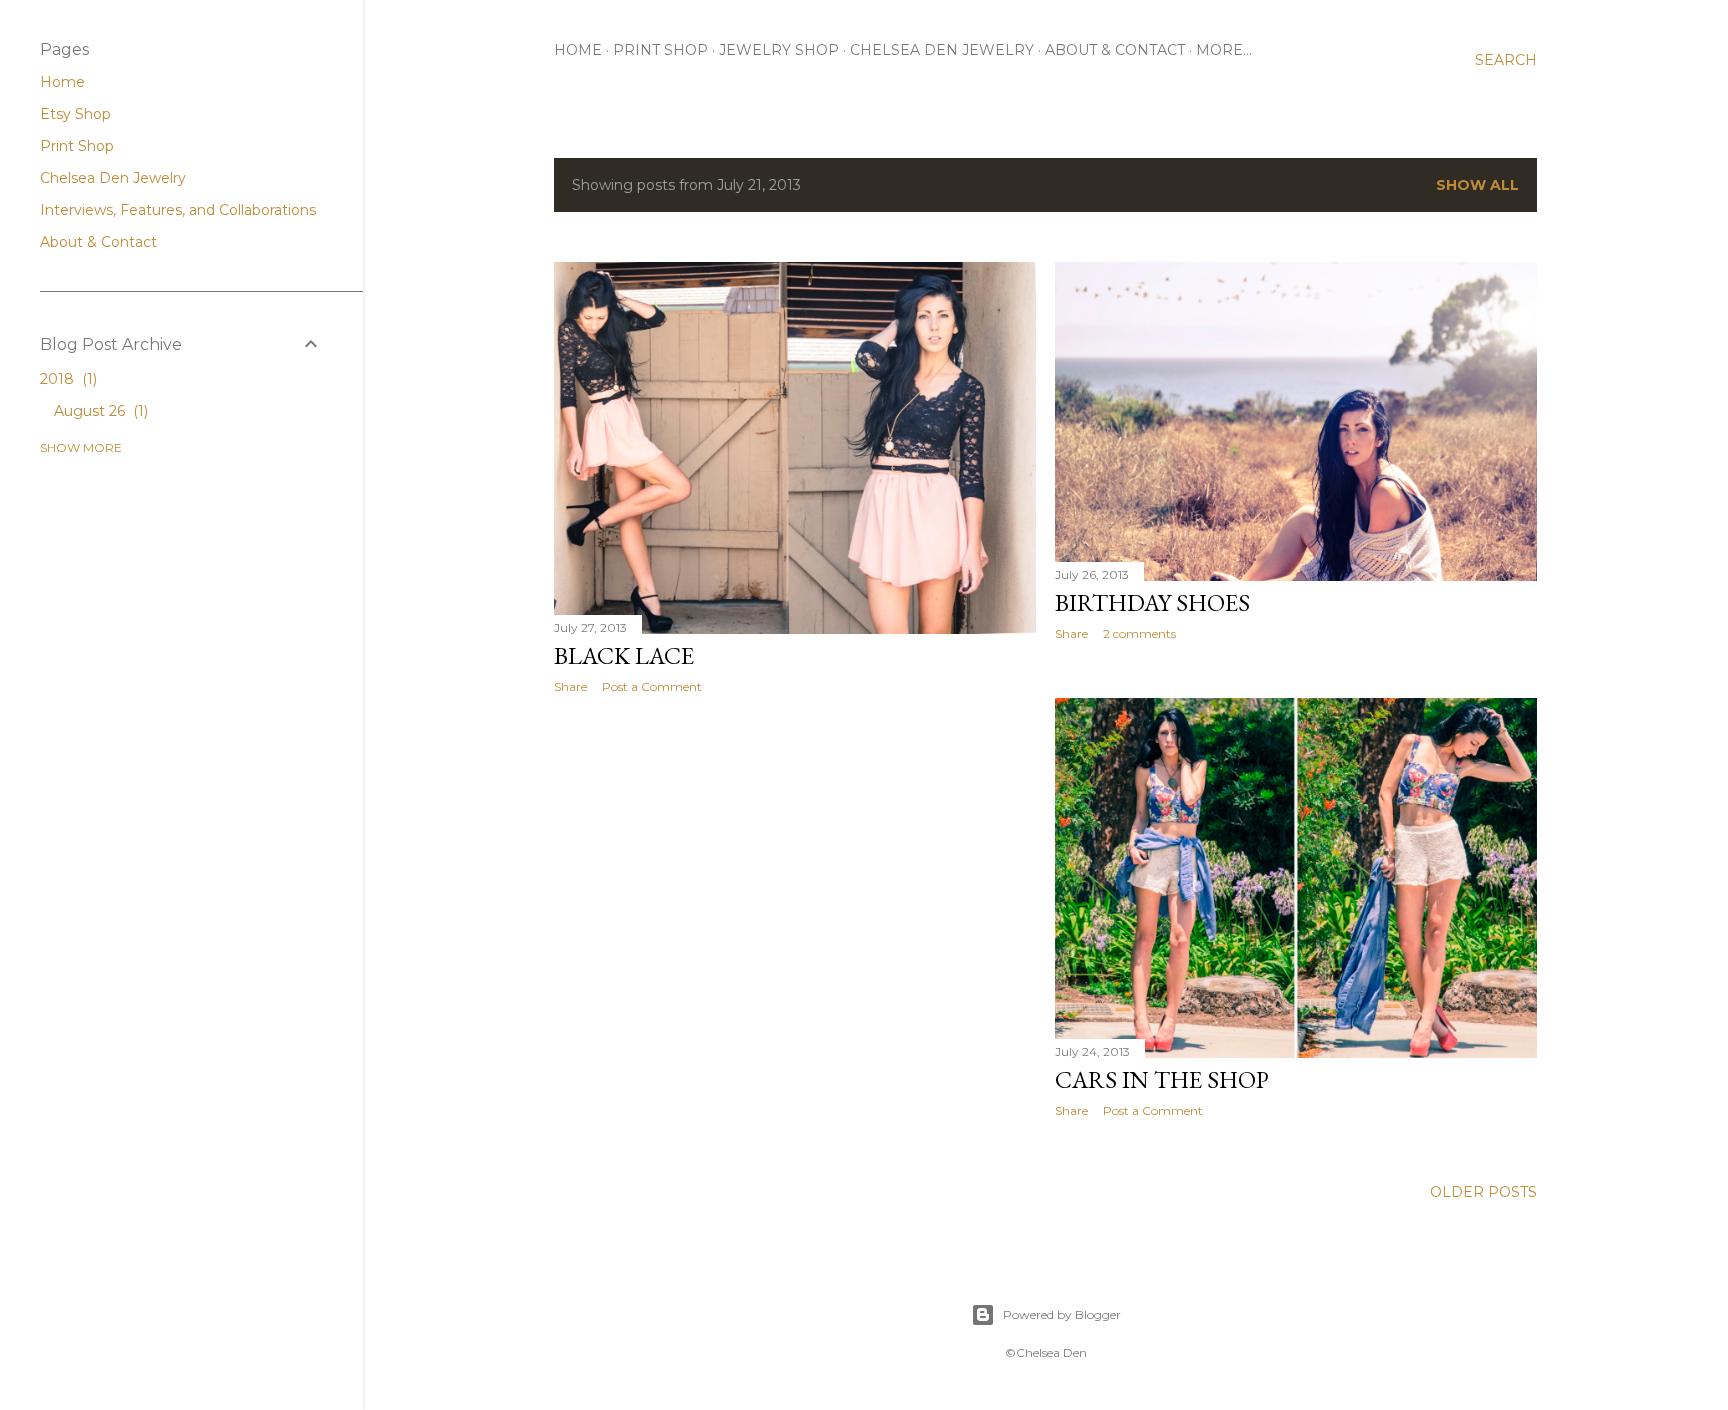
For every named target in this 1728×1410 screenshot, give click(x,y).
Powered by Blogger (1062, 1314)
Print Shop (660, 50)
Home (578, 50)
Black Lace (624, 655)
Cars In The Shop (1162, 1079)
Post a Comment (652, 686)
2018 (66, 379)
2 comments (1139, 633)
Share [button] (570, 686)
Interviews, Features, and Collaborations (178, 210)
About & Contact (1115, 50)
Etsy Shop (75, 114)
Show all (1477, 185)
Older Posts (1483, 1192)
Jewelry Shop (779, 50)
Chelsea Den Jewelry (942, 50)
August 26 (99, 411)
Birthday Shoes (1152, 602)
